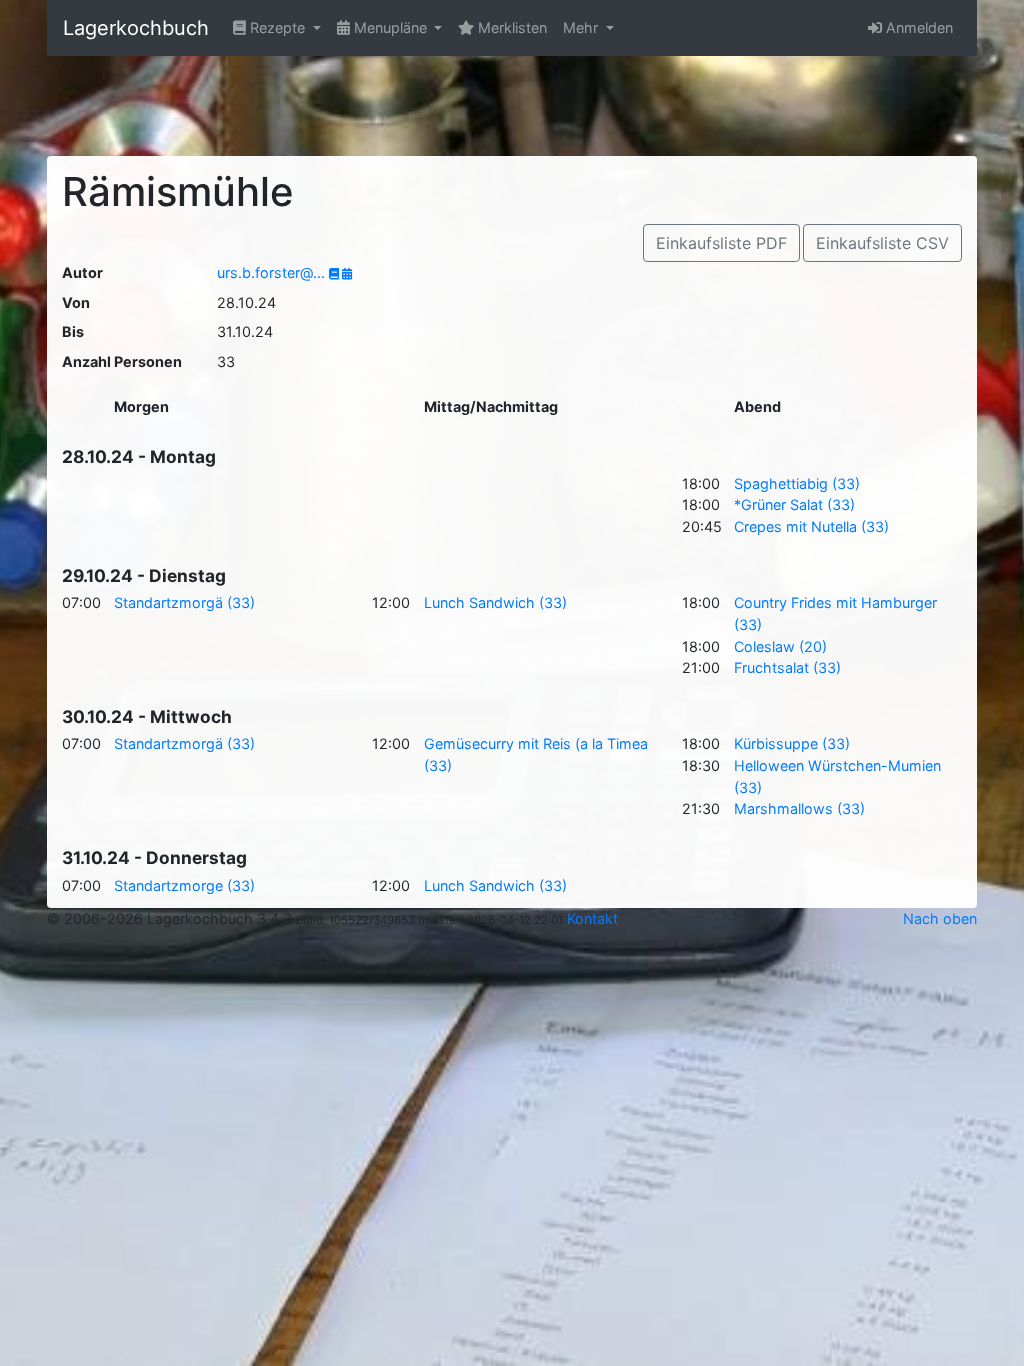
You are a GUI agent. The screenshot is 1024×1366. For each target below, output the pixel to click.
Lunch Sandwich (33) (495, 602)
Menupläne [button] (390, 27)
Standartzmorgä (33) (184, 602)
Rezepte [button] (277, 27)
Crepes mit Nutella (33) (811, 526)
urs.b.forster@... (273, 272)
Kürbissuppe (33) (792, 743)
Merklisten (510, 27)
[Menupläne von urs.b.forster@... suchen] (347, 274)
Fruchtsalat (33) (787, 667)
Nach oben (940, 918)
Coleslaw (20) (780, 646)
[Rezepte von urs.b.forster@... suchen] (335, 274)
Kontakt (592, 918)
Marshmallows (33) (799, 808)
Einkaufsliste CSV (882, 243)
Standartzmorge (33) (184, 885)
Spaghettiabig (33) (797, 483)
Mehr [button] (582, 27)
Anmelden (917, 27)
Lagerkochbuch (136, 28)
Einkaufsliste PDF (721, 243)
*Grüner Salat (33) (794, 504)
